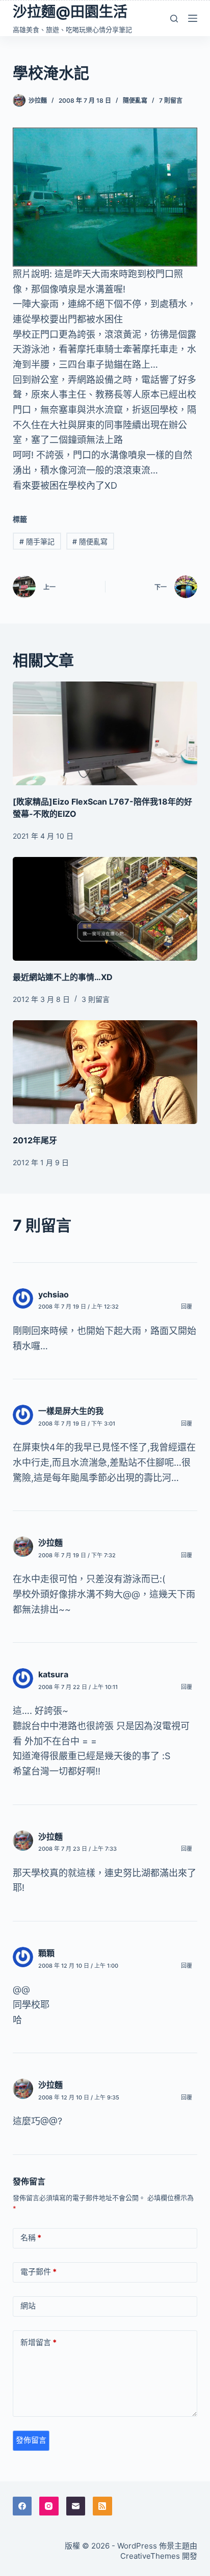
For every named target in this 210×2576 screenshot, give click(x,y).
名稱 (31, 2238)
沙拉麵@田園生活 (70, 12)
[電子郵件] (76, 2506)
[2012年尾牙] (105, 1072)
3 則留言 (96, 999)
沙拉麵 (50, 1543)
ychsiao (54, 1294)
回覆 (187, 1307)
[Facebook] (22, 2506)
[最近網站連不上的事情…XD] (105, 909)
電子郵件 (38, 2272)
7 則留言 (171, 100)
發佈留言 (31, 2440)
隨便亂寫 (135, 100)
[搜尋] (174, 19)
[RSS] (102, 2506)
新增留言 (38, 2342)
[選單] (193, 18)
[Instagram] (49, 2506)
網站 (28, 2306)
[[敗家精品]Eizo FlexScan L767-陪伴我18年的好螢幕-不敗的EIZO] (105, 733)
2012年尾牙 (35, 1140)
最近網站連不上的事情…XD (63, 977)
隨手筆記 (37, 541)
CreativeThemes (150, 2556)
